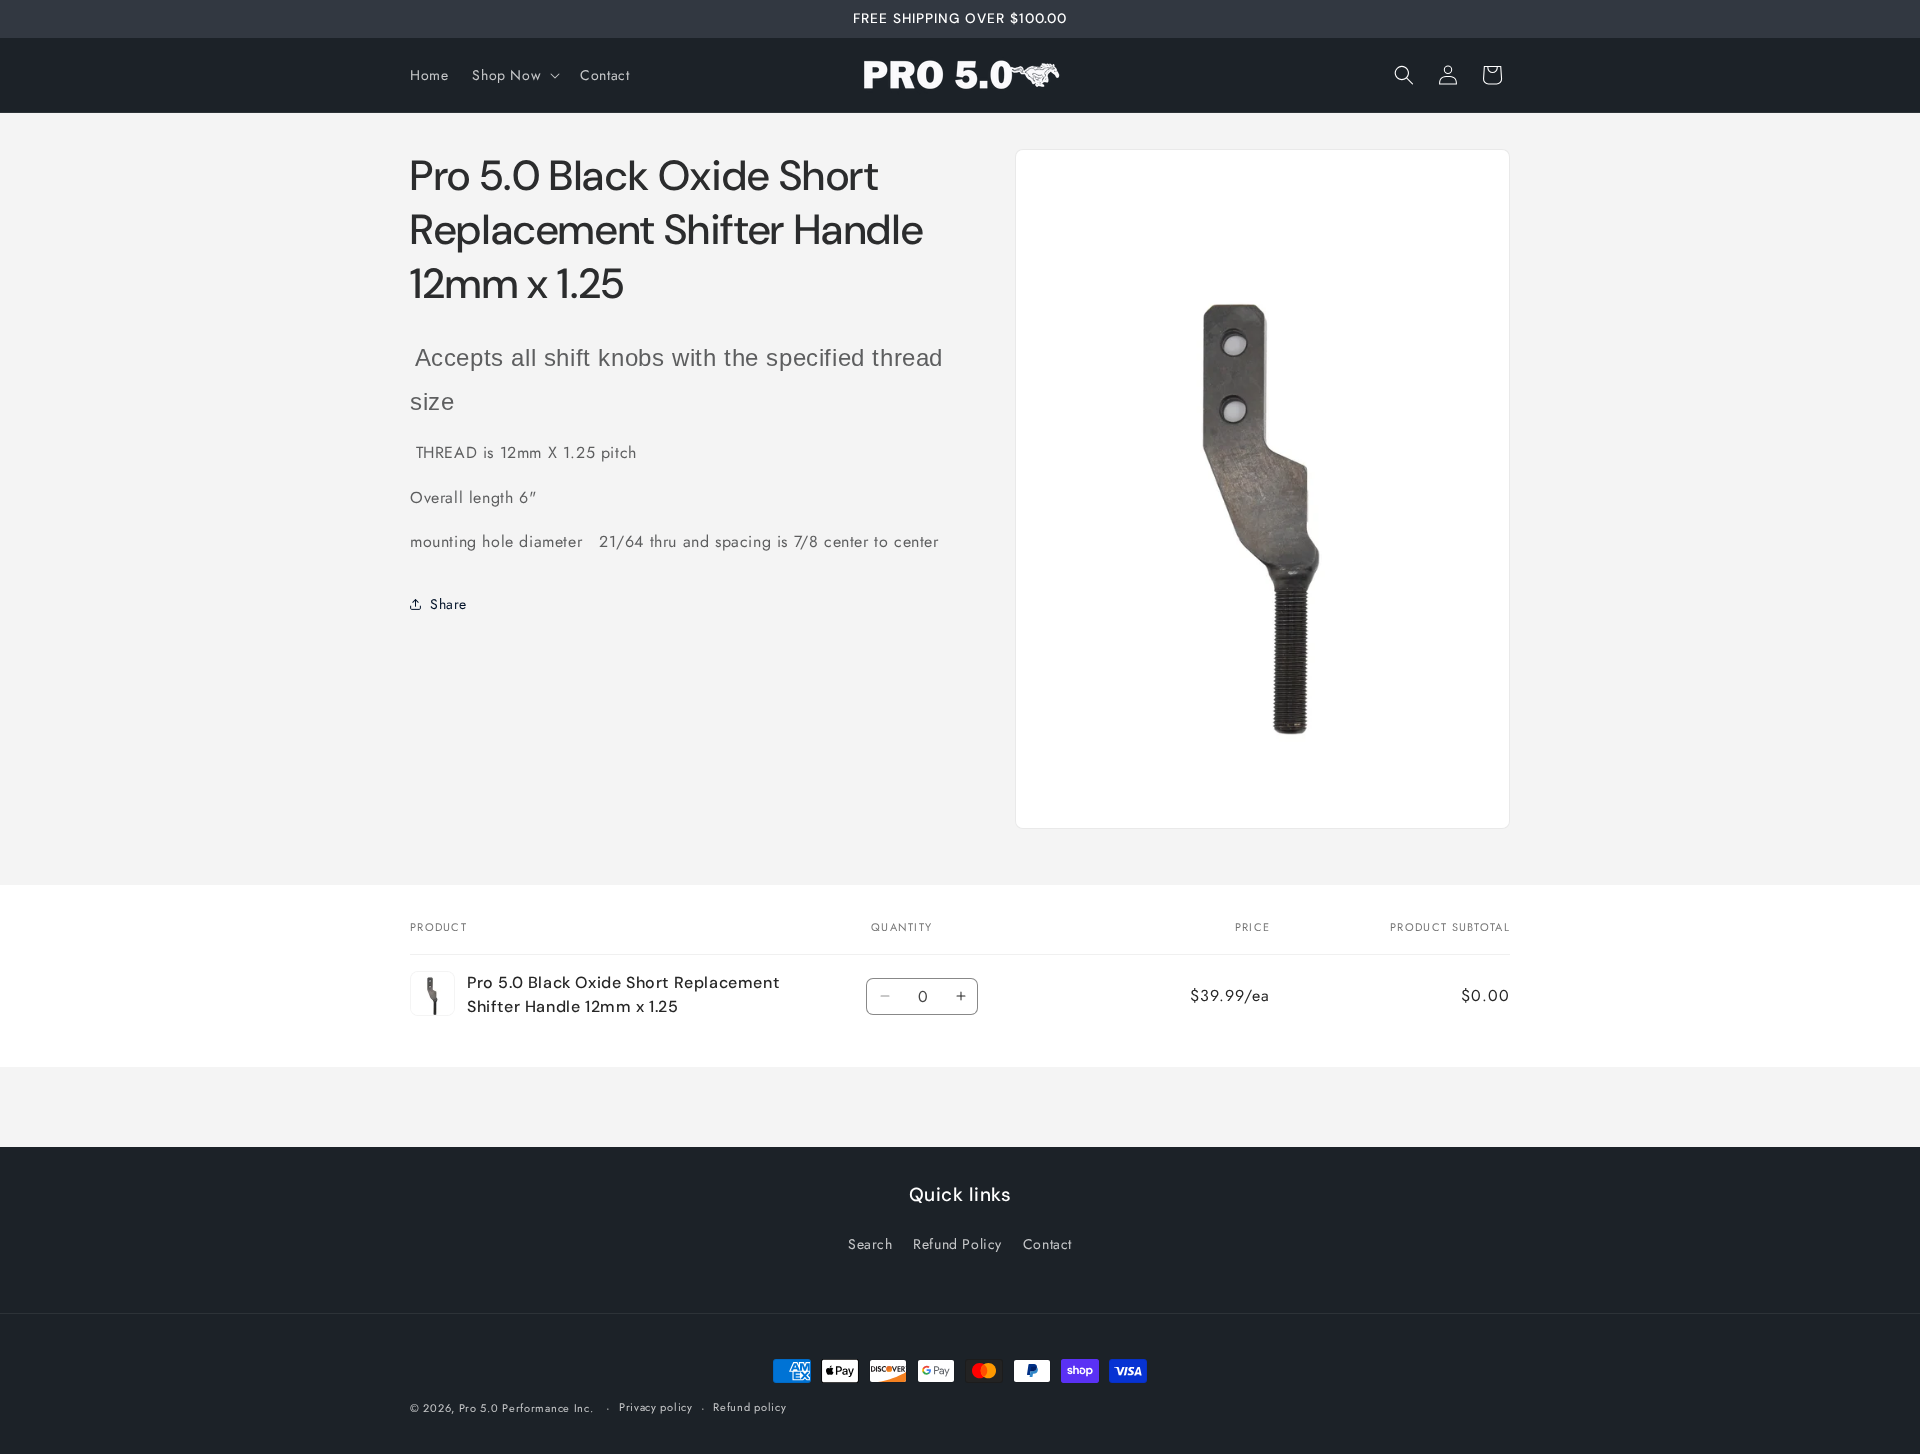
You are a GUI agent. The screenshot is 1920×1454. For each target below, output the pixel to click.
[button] (514, 75)
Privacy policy (656, 1407)
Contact (1047, 1244)
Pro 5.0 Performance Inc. (526, 1408)
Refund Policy (957, 1244)
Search (870, 1244)
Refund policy (749, 1407)
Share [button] (448, 603)
